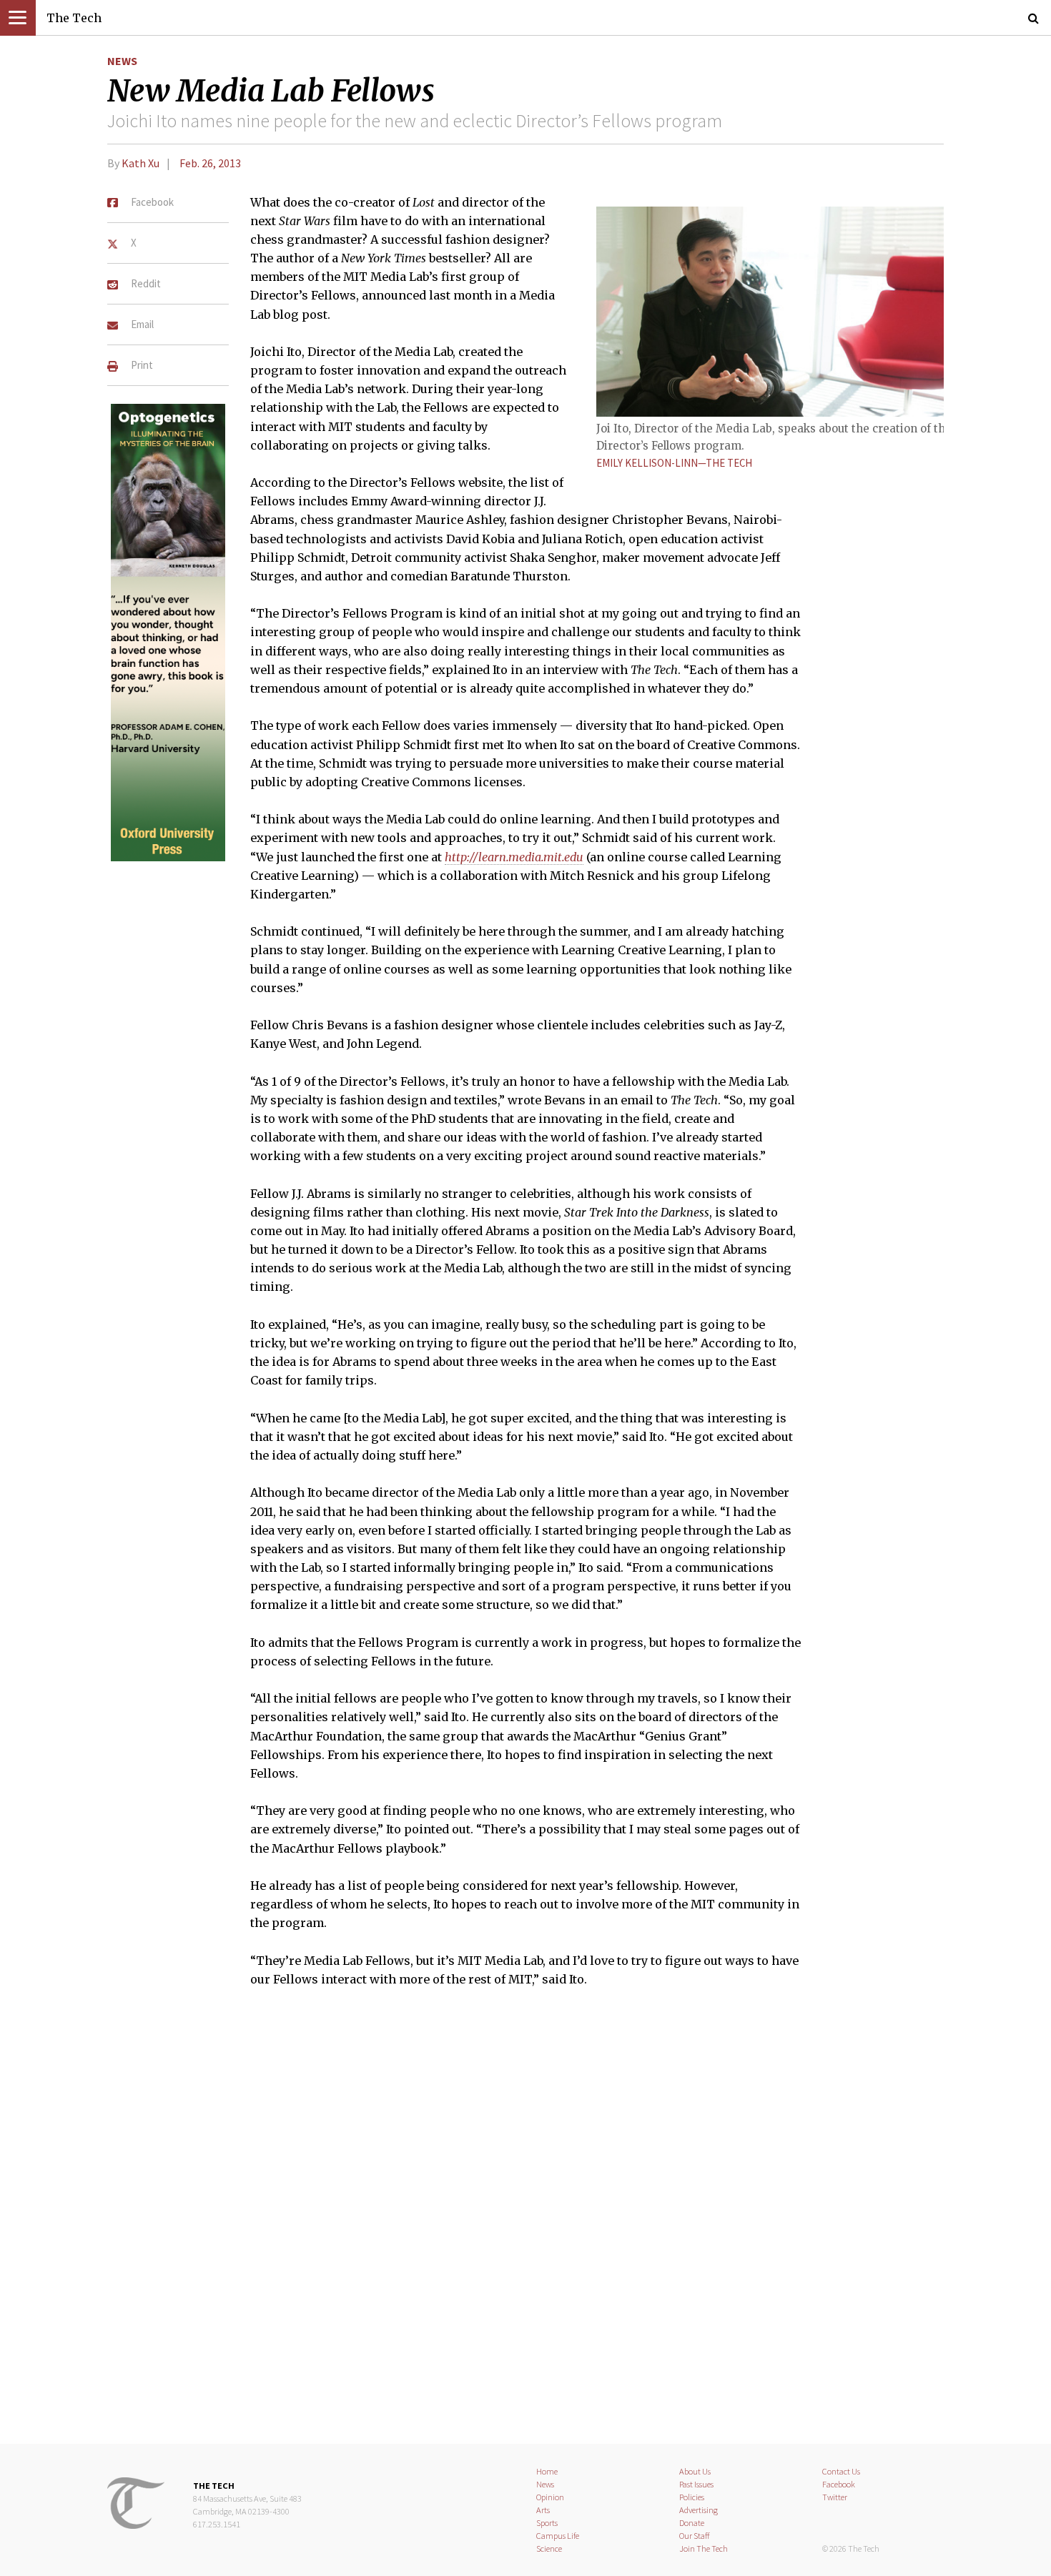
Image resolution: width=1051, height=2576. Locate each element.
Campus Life (558, 2536)
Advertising (699, 2510)
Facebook (839, 2484)
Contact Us (841, 2471)
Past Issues (696, 2484)
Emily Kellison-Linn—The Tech (674, 463)
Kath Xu (140, 163)
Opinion (550, 2497)
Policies (692, 2497)
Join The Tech (704, 2548)
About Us (695, 2471)
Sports (547, 2523)
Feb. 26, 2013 (210, 163)
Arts (543, 2510)
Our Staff (695, 2536)
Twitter (835, 2497)
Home (547, 2471)
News (122, 61)
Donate (692, 2523)
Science (549, 2548)
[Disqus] (525, 2224)
